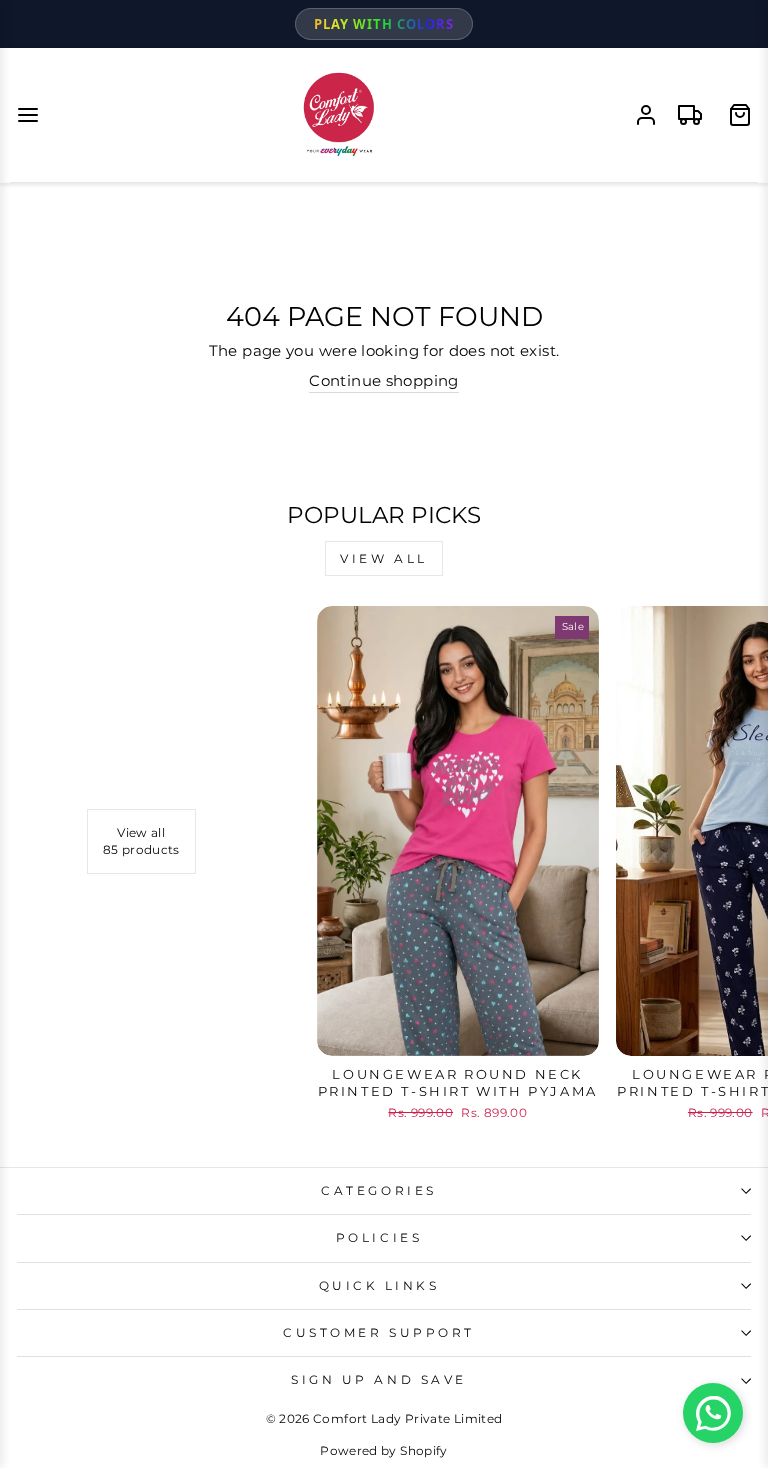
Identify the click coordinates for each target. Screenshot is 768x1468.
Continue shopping (383, 381)
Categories (378, 1191)
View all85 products (141, 841)
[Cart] (740, 115)
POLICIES (379, 1238)
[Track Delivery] (690, 115)
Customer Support (379, 1333)
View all (384, 558)
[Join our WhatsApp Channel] (713, 1413)
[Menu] (28, 115)
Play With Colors (384, 24)
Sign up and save (379, 1380)
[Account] (646, 115)
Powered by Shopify (384, 1450)
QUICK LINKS (379, 1286)
